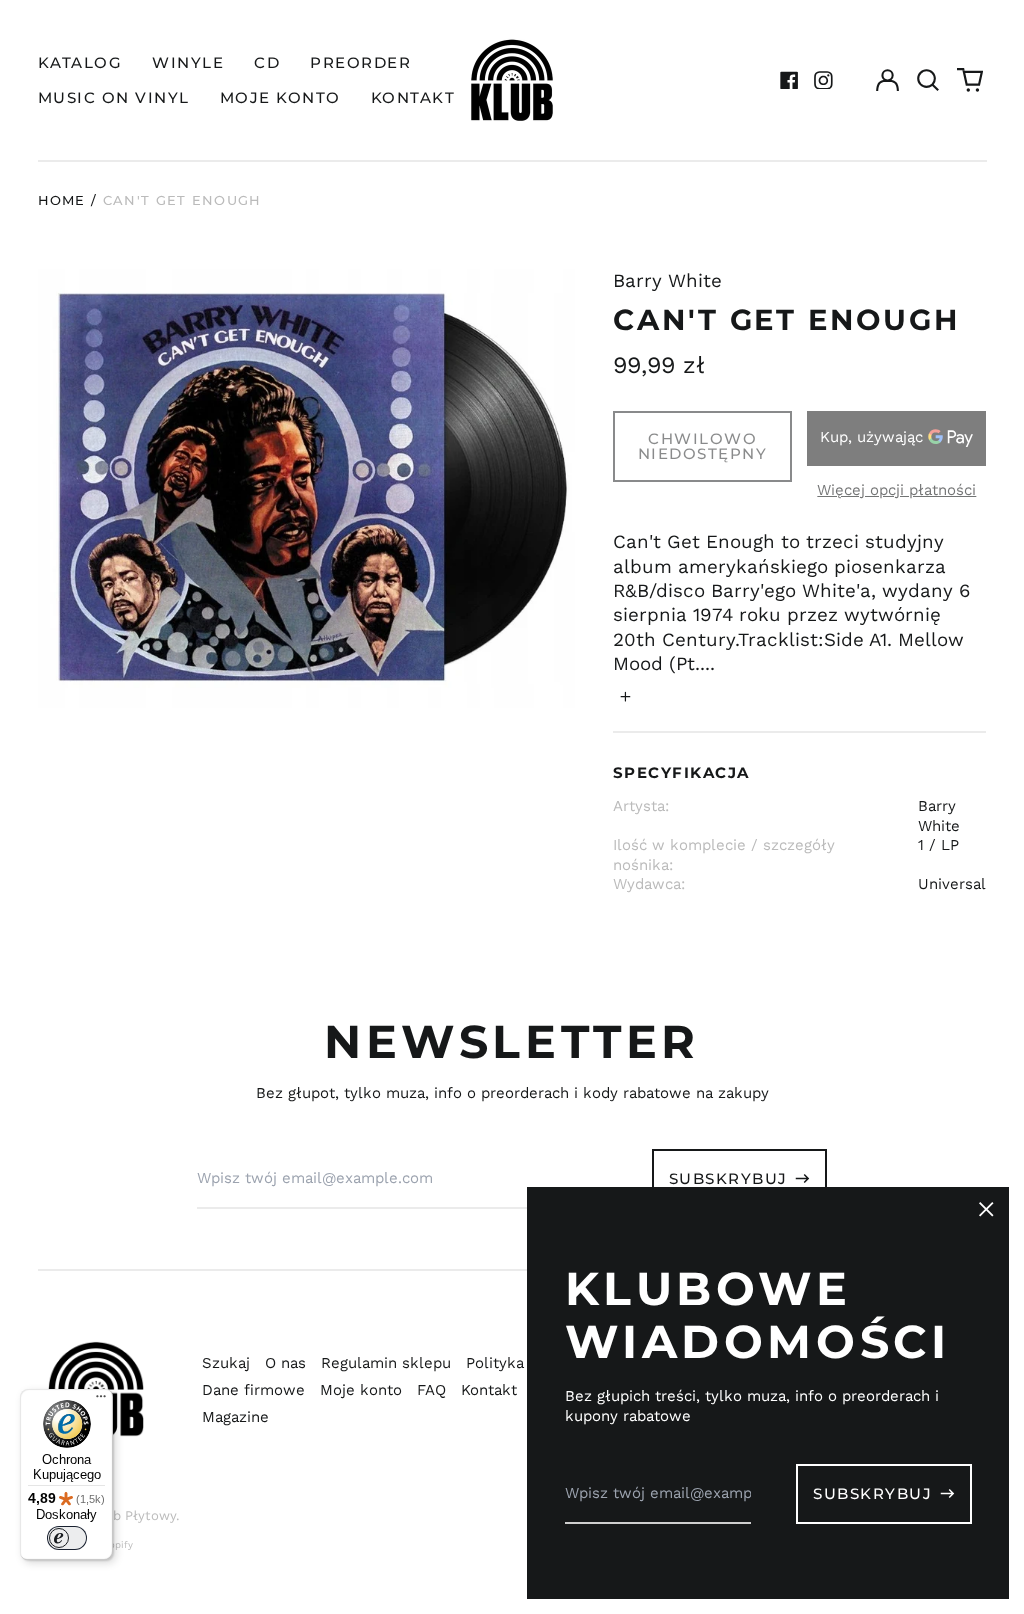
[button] (929, 80)
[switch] (67, 1538)
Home (62, 200)
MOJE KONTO (280, 97)
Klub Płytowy (134, 1515)
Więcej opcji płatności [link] (896, 490)
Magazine (235, 1417)
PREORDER (360, 62)
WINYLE (188, 62)
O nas (285, 1363)
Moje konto (361, 1390)
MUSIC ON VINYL (114, 97)
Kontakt (489, 1390)
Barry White (667, 281)
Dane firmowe (253, 1390)
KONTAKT (413, 97)
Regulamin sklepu (386, 1363)
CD (267, 62)
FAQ (431, 1390)
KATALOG (80, 62)
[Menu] (101, 1401)
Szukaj (226, 1363)
